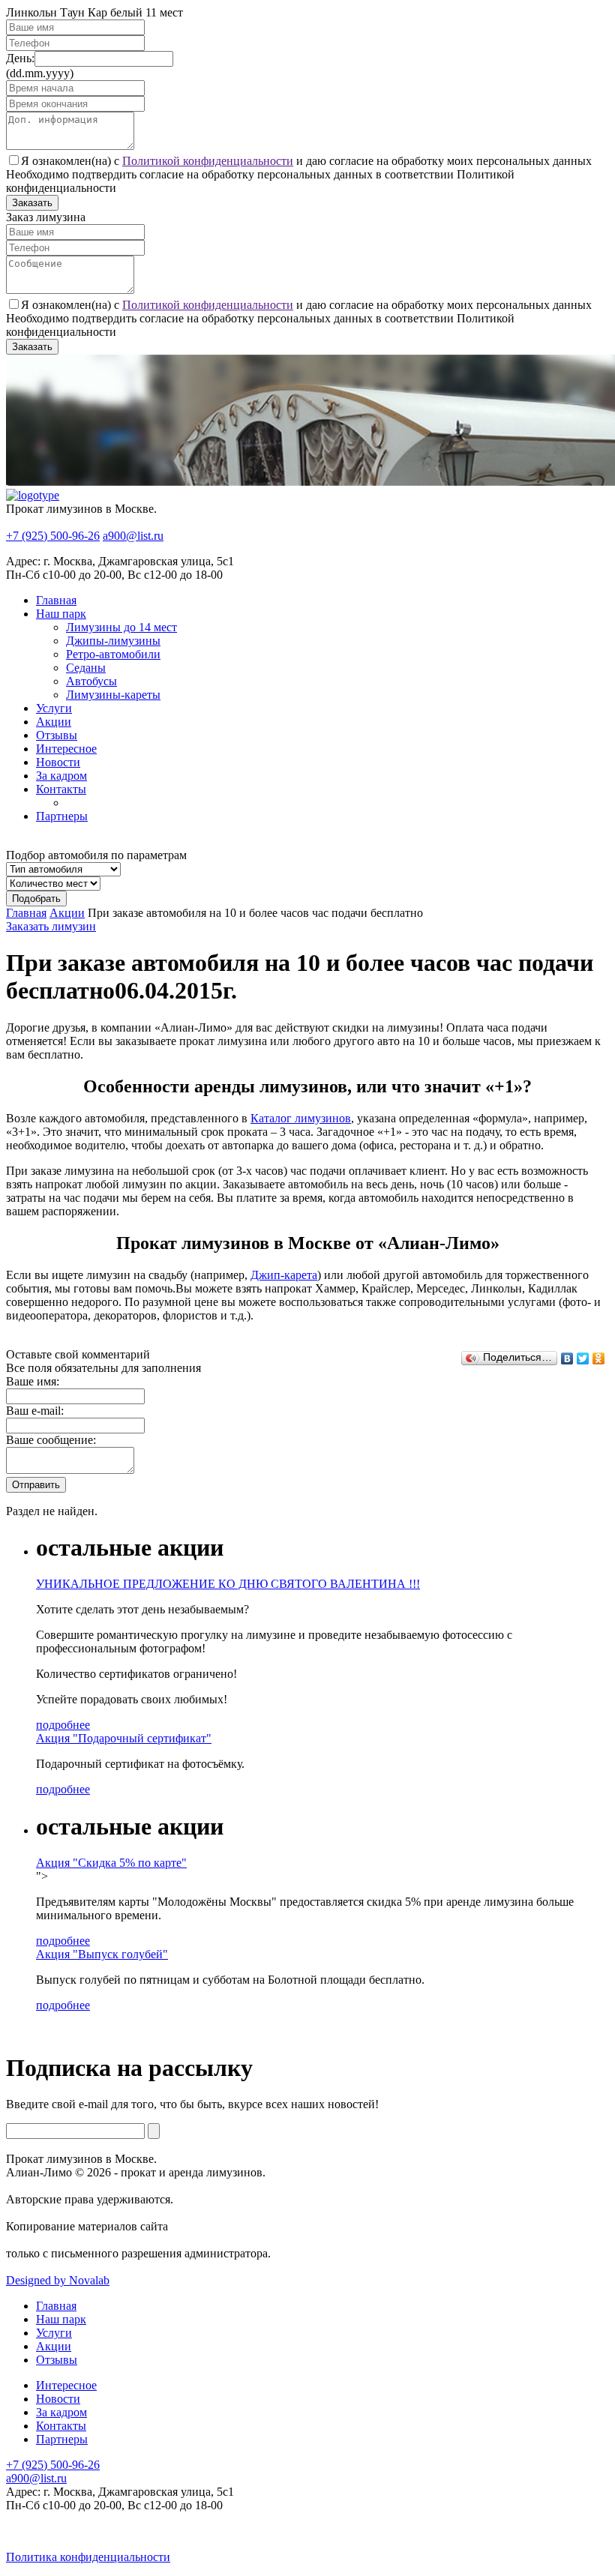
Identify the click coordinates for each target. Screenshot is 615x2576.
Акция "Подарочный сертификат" (124, 1738)
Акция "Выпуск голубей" (102, 1954)
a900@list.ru (133, 536)
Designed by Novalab (58, 2280)
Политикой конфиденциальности (208, 161)
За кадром (61, 776)
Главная (56, 600)
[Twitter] (583, 1358)
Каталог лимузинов (301, 1118)
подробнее (63, 1725)
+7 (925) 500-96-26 (53, 536)
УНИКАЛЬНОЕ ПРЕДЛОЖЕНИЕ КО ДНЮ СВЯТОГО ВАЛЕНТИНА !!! (228, 1584)
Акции (54, 722)
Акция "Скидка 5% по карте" (111, 1863)
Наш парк (61, 614)
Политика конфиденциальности (88, 2557)
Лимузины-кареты (113, 695)
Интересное (66, 749)
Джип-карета (284, 1275)
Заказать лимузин (51, 926)
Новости (58, 762)
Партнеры (62, 816)
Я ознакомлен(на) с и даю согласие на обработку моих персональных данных (306, 161)
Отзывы (57, 735)
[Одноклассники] (599, 1358)
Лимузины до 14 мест (121, 627)
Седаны (86, 668)
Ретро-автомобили (113, 654)
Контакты (61, 789)
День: (20, 58)
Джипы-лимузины (113, 641)
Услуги (54, 708)
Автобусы (91, 681)
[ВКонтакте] (567, 1358)
